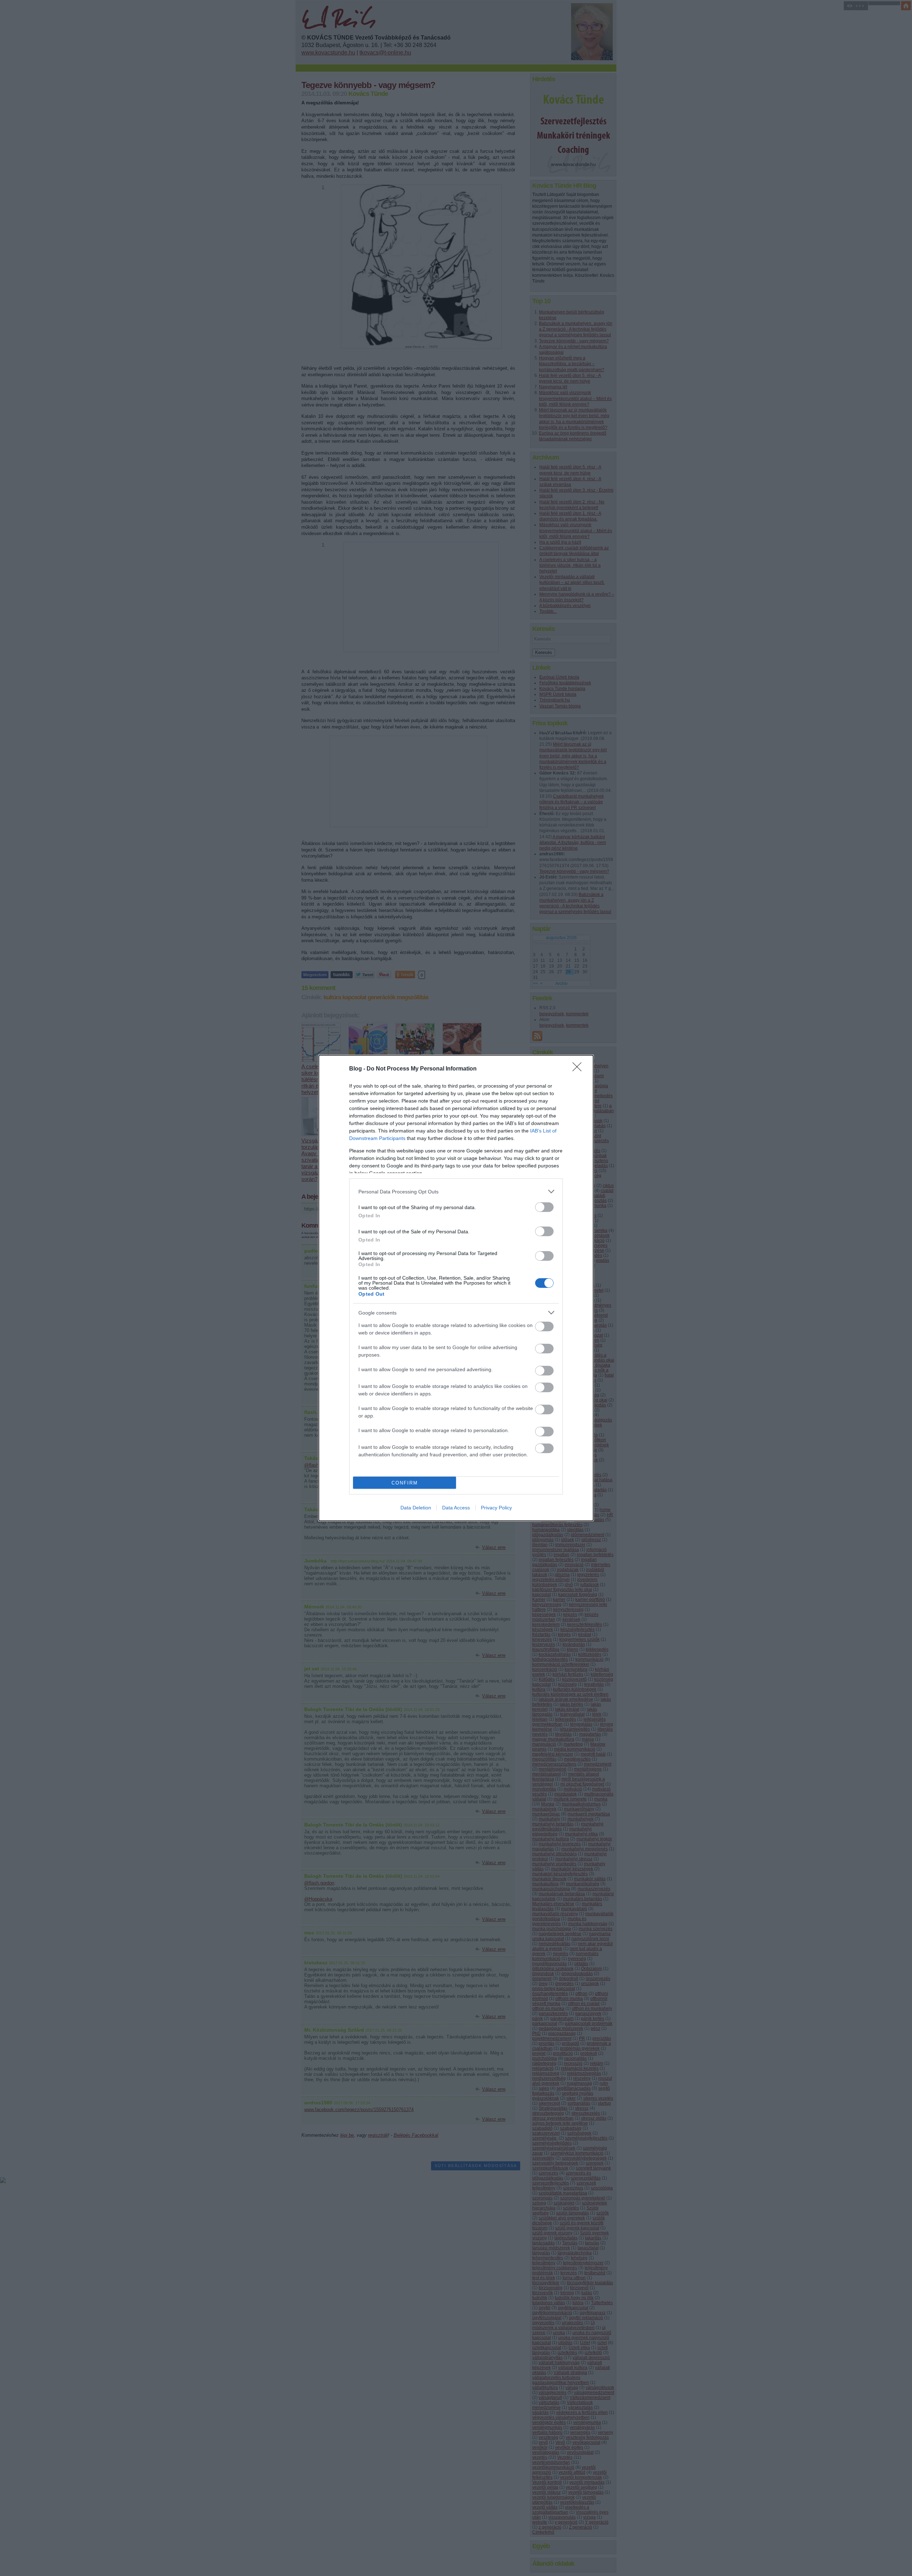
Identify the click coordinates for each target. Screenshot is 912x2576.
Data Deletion (416, 1508)
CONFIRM (405, 1483)
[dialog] (456, 1288)
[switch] (544, 1207)
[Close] (579, 1069)
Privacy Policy (496, 1508)
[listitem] (456, 1191)
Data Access (456, 1508)
